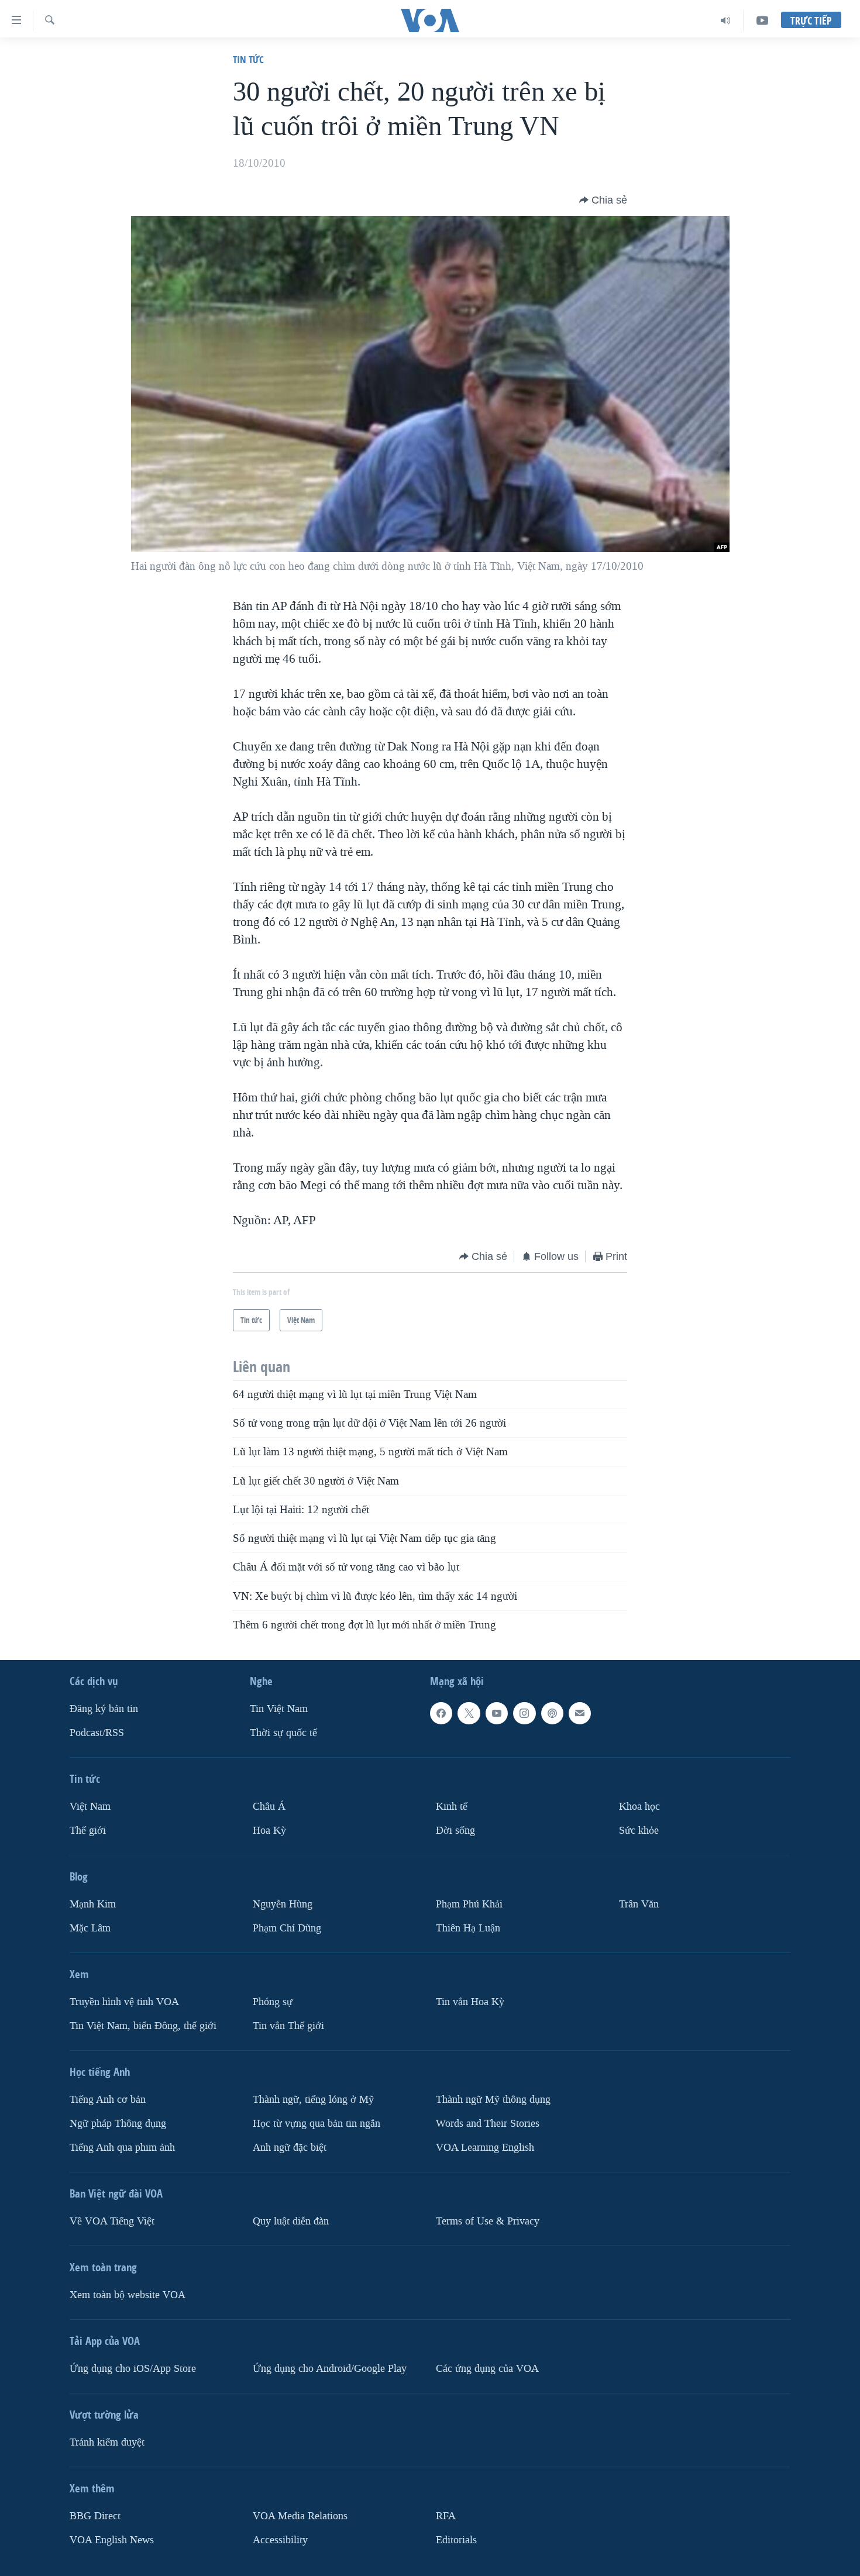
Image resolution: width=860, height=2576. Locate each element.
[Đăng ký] (580, 1713)
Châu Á (269, 1807)
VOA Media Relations (300, 2516)
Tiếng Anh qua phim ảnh (122, 2148)
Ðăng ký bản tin (104, 1709)
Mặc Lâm (90, 1928)
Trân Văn (639, 1904)
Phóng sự (273, 2002)
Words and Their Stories (488, 2124)
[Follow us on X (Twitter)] (469, 1713)
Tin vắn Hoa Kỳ (470, 2002)
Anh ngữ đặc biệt (290, 2148)
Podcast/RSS (97, 1733)
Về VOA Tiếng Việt (112, 2221)
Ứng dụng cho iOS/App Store (133, 2369)
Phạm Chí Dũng (287, 1928)
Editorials (456, 2540)
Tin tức (248, 59)
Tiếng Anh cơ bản (108, 2100)
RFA (446, 2516)
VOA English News (112, 2540)
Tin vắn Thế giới (288, 2026)
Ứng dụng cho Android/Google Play (330, 2369)
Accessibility (280, 2540)
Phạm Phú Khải (469, 1904)
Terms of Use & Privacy (488, 2221)
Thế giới (88, 1831)
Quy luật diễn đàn (291, 2221)
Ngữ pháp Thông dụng (118, 2124)
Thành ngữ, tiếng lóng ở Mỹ (313, 2100)
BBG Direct (95, 2516)
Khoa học (639, 1807)
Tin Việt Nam (279, 1709)
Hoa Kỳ (269, 1831)
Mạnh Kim (93, 1904)
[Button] (603, 200)
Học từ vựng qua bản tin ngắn (317, 2124)
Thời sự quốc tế (283, 1733)
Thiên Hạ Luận (468, 1928)
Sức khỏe (639, 1831)
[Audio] (726, 20)
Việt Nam (90, 1807)
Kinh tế (452, 1807)
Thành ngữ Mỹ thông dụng (493, 2100)
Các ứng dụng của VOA (487, 2369)
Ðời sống (455, 1831)
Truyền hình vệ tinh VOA (124, 2002)
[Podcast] (552, 1713)
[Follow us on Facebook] (441, 1713)
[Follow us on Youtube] (497, 1713)
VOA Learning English (485, 2148)
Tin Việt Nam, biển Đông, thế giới (143, 2026)
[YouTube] (762, 20)
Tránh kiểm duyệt (107, 2442)
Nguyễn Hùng (283, 1904)
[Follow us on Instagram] (524, 1713)
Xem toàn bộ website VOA (128, 2295)
